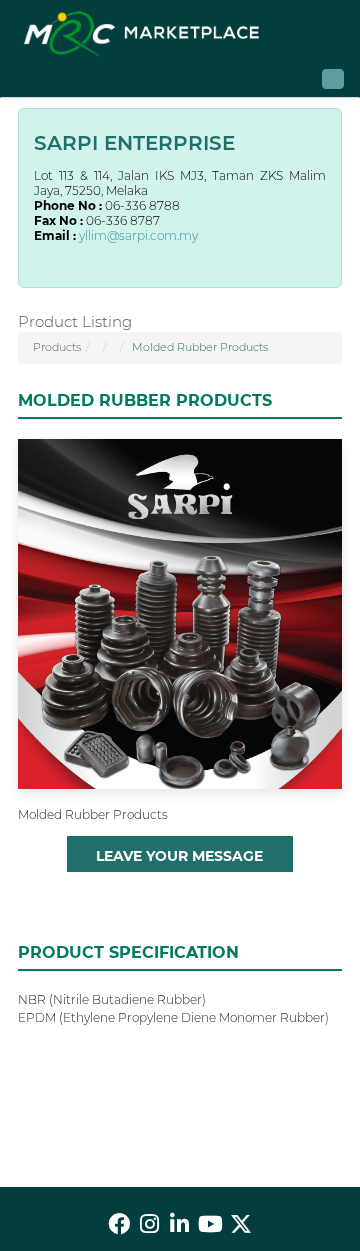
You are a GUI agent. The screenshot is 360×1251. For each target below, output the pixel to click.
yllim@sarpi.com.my (138, 235)
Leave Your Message (179, 856)
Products (57, 347)
